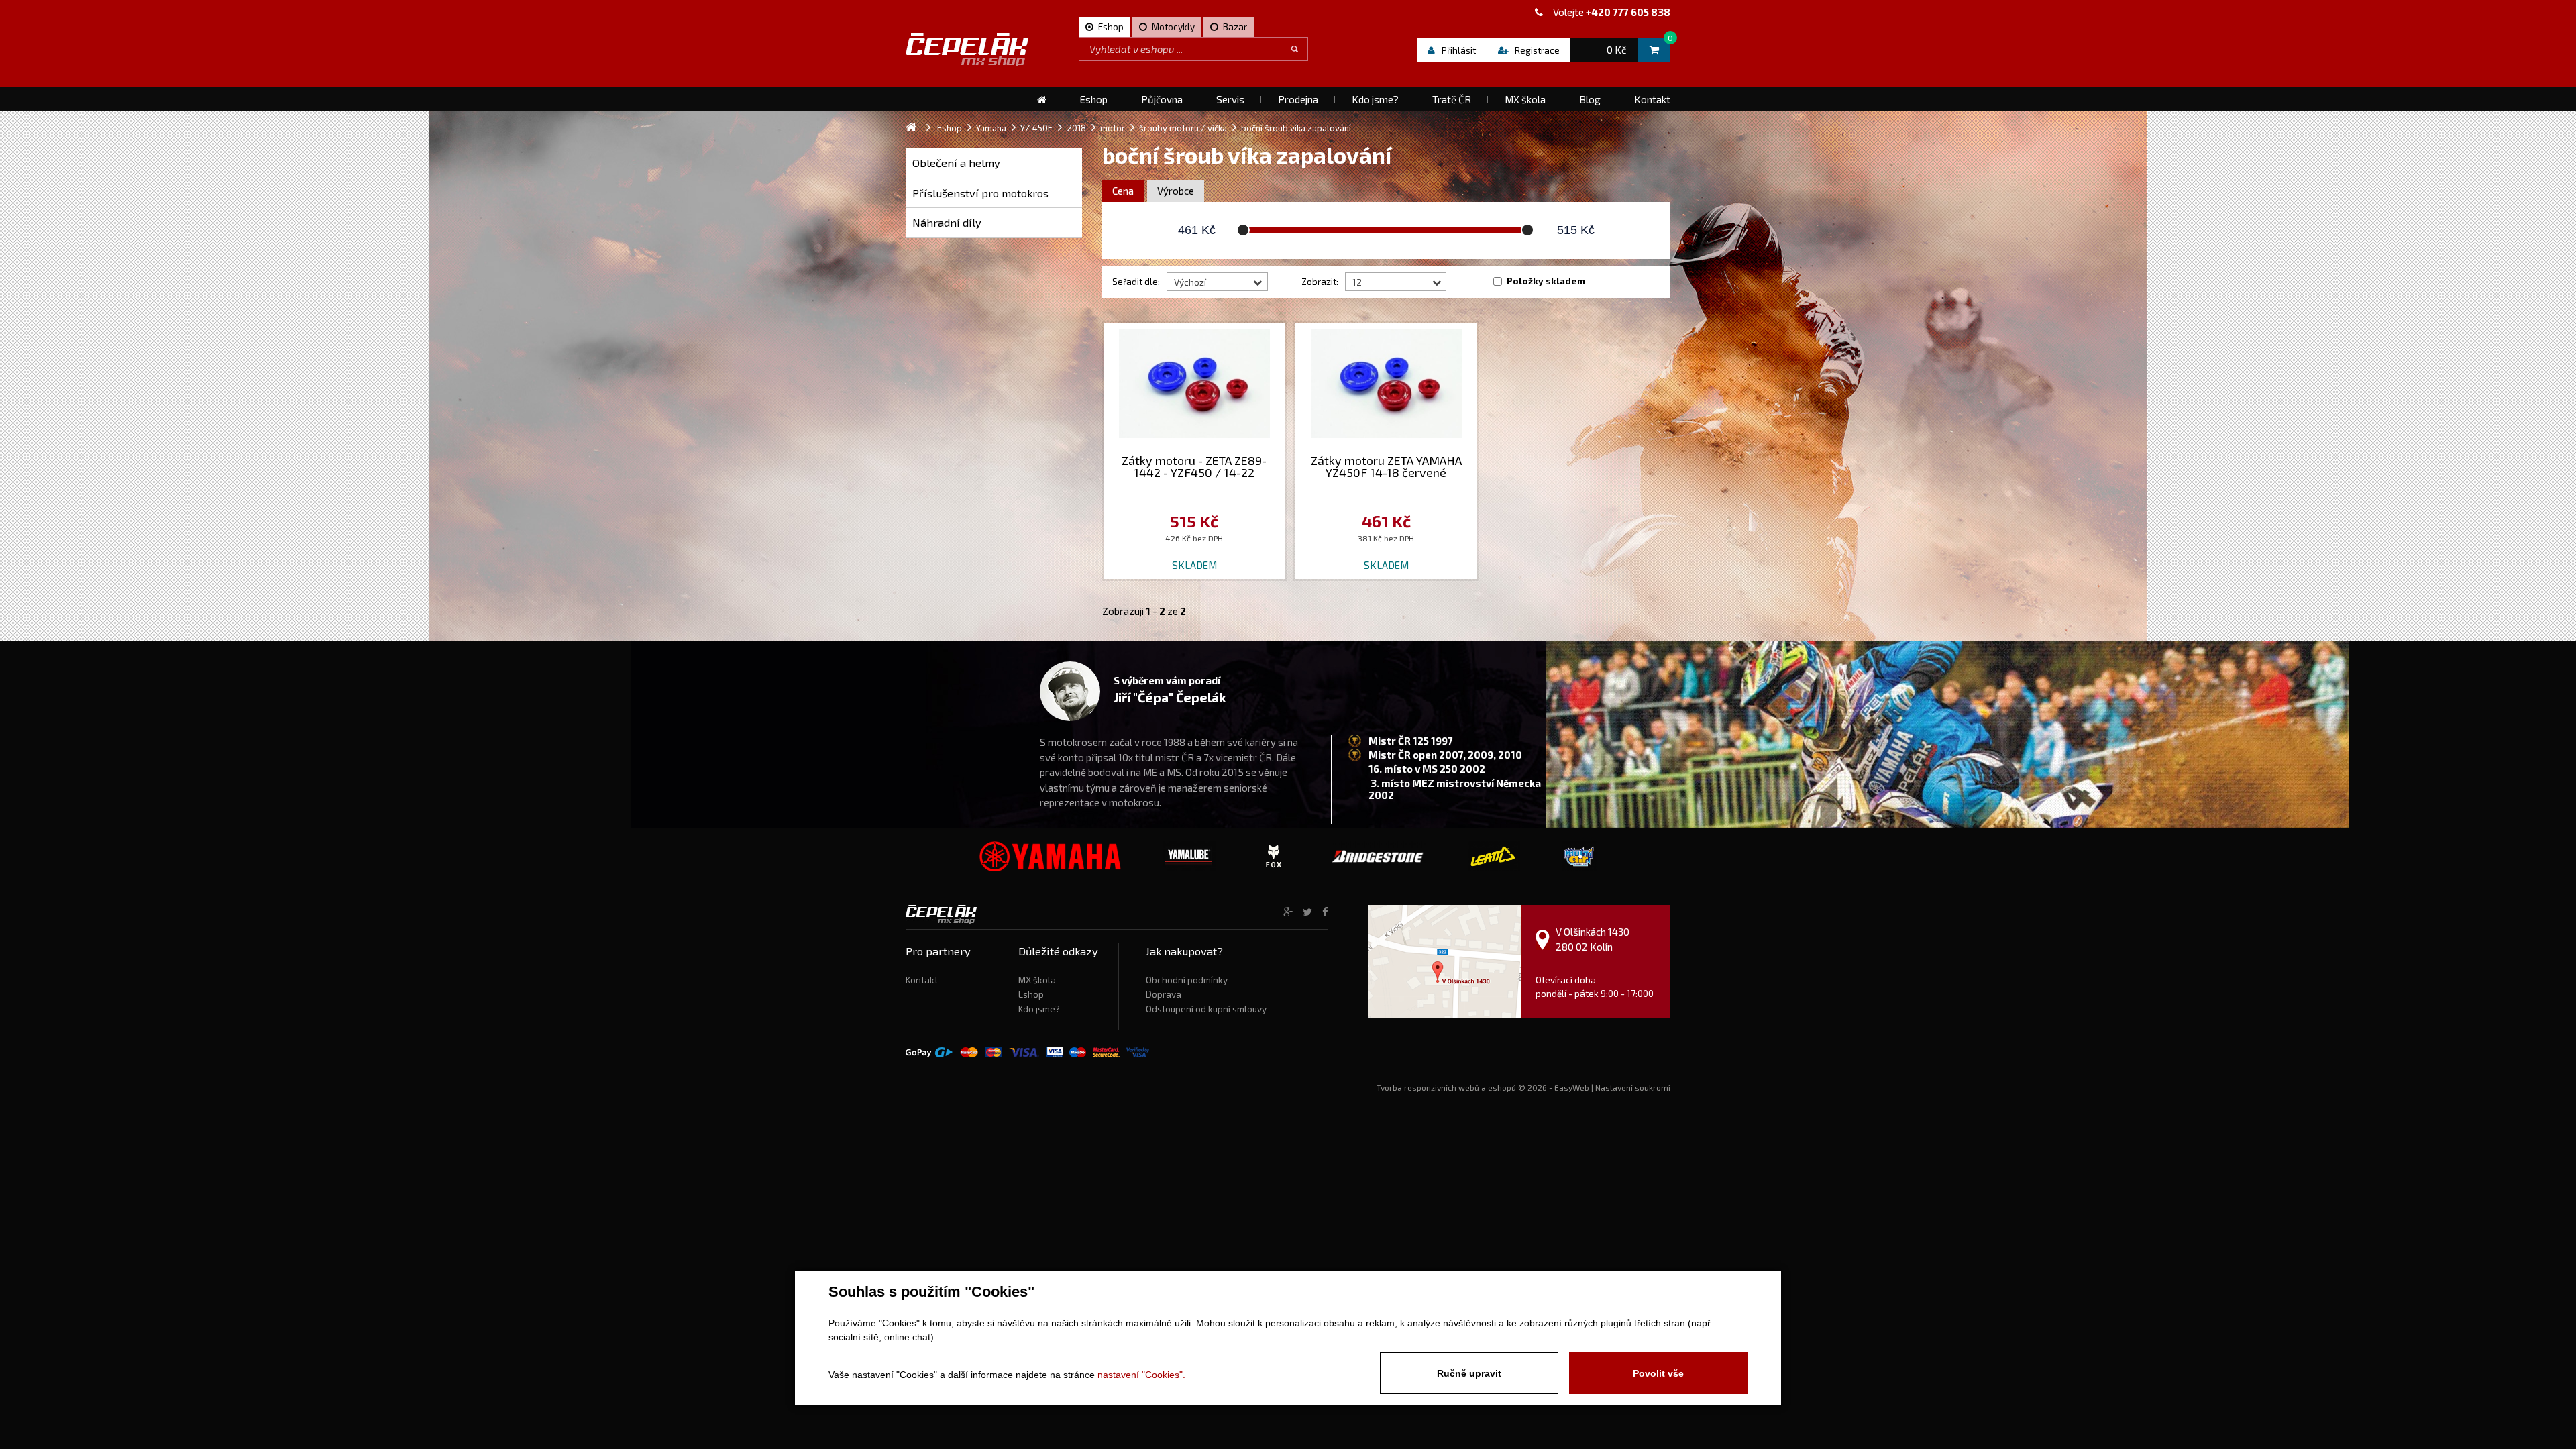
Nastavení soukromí (1633, 1087)
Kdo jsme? (1039, 1009)
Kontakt (922, 980)
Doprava (1164, 994)
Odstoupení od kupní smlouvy (1206, 1009)
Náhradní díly (947, 222)
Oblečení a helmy (956, 163)
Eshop (1031, 994)
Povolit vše (1658, 1373)
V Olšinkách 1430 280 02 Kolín (1593, 939)
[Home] (1042, 99)
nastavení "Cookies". (1141, 1375)
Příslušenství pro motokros (980, 193)
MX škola (1037, 980)
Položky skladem (1546, 281)
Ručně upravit (1469, 1373)
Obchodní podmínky (1187, 980)
